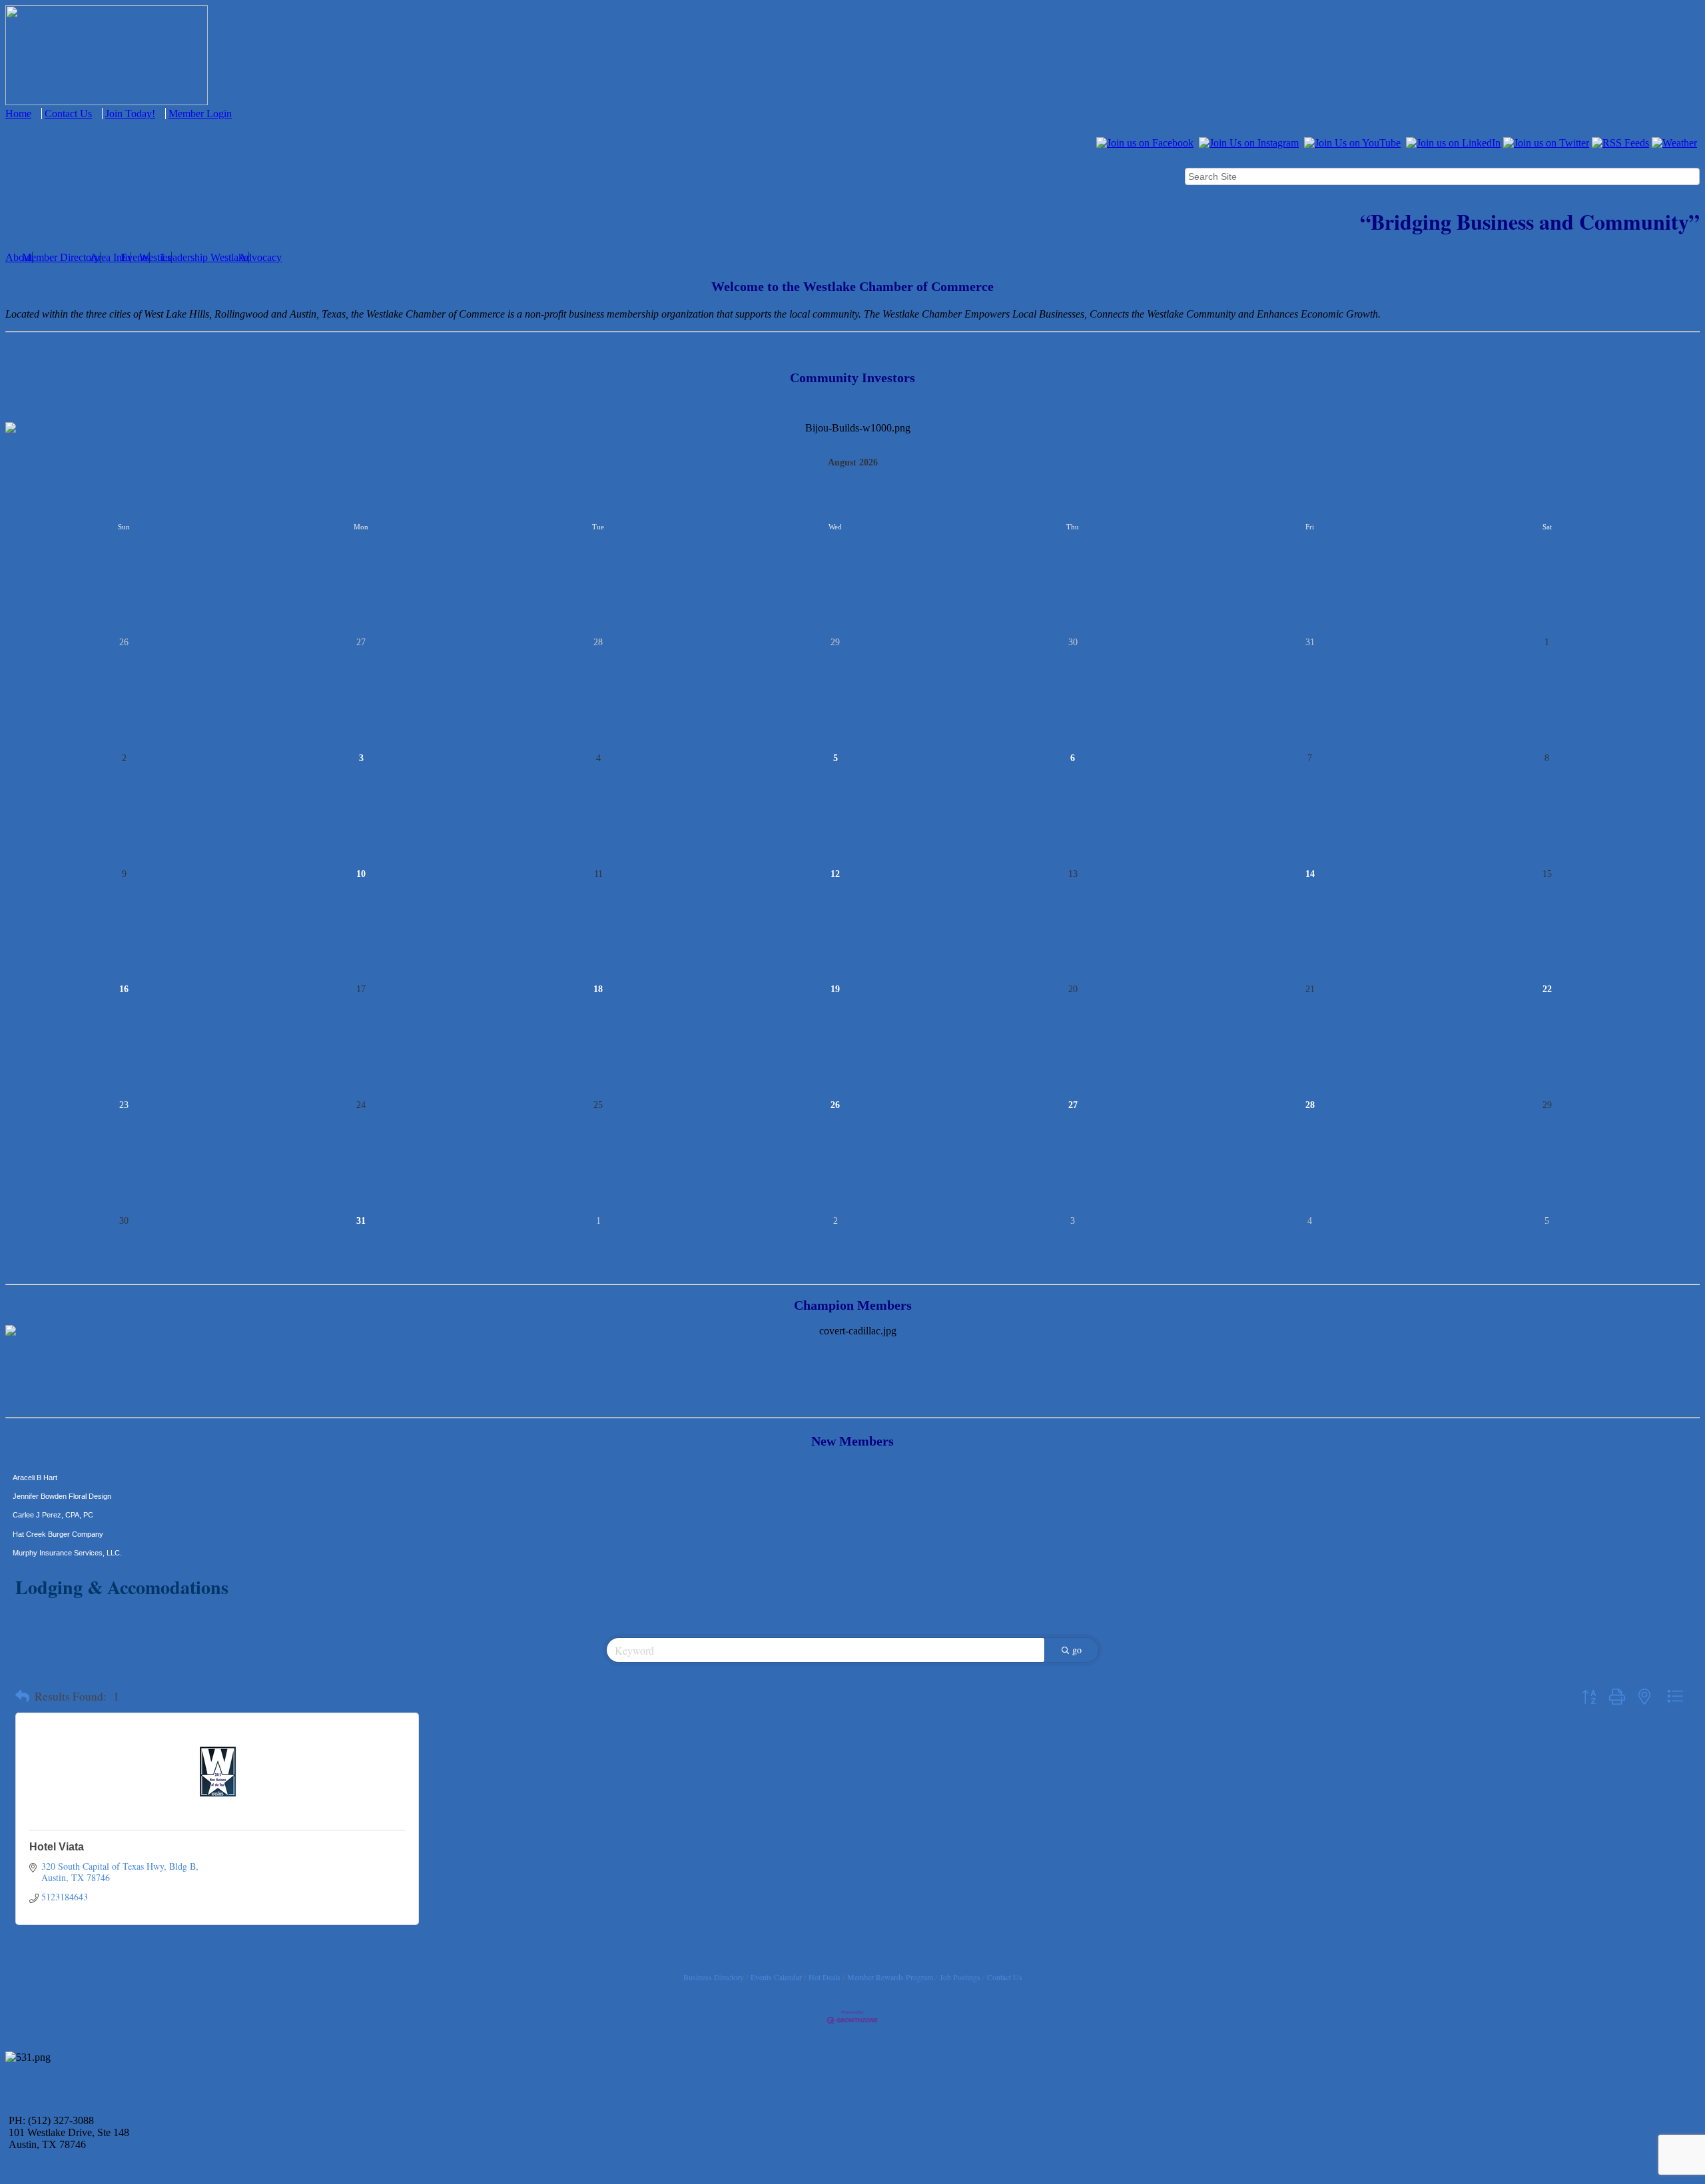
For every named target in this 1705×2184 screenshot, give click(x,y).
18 (598, 989)
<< (11, 462)
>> (1694, 462)
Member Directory (61, 257)
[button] (22, 1697)
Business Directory (714, 1977)
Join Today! (130, 114)
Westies (155, 257)
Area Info (110, 257)
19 (835, 989)
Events (135, 257)
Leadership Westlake (205, 257)
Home (18, 114)
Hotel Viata (57, 1847)
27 (1073, 1105)
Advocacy (260, 257)
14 (1310, 874)
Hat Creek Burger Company (58, 1507)
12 (835, 874)
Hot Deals (825, 1977)
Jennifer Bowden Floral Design (62, 1469)
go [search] (1077, 1650)
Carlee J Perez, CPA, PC (53, 1488)
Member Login (200, 114)
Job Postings (960, 1977)
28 (1310, 1105)
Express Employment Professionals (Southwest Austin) (102, 1544)
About (19, 257)
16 (124, 989)
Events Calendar (776, 1977)
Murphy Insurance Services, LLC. (67, 1525)
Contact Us (68, 114)
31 (361, 1221)
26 (835, 1105)
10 (361, 874)
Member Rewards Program (890, 1977)
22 (1547, 989)
